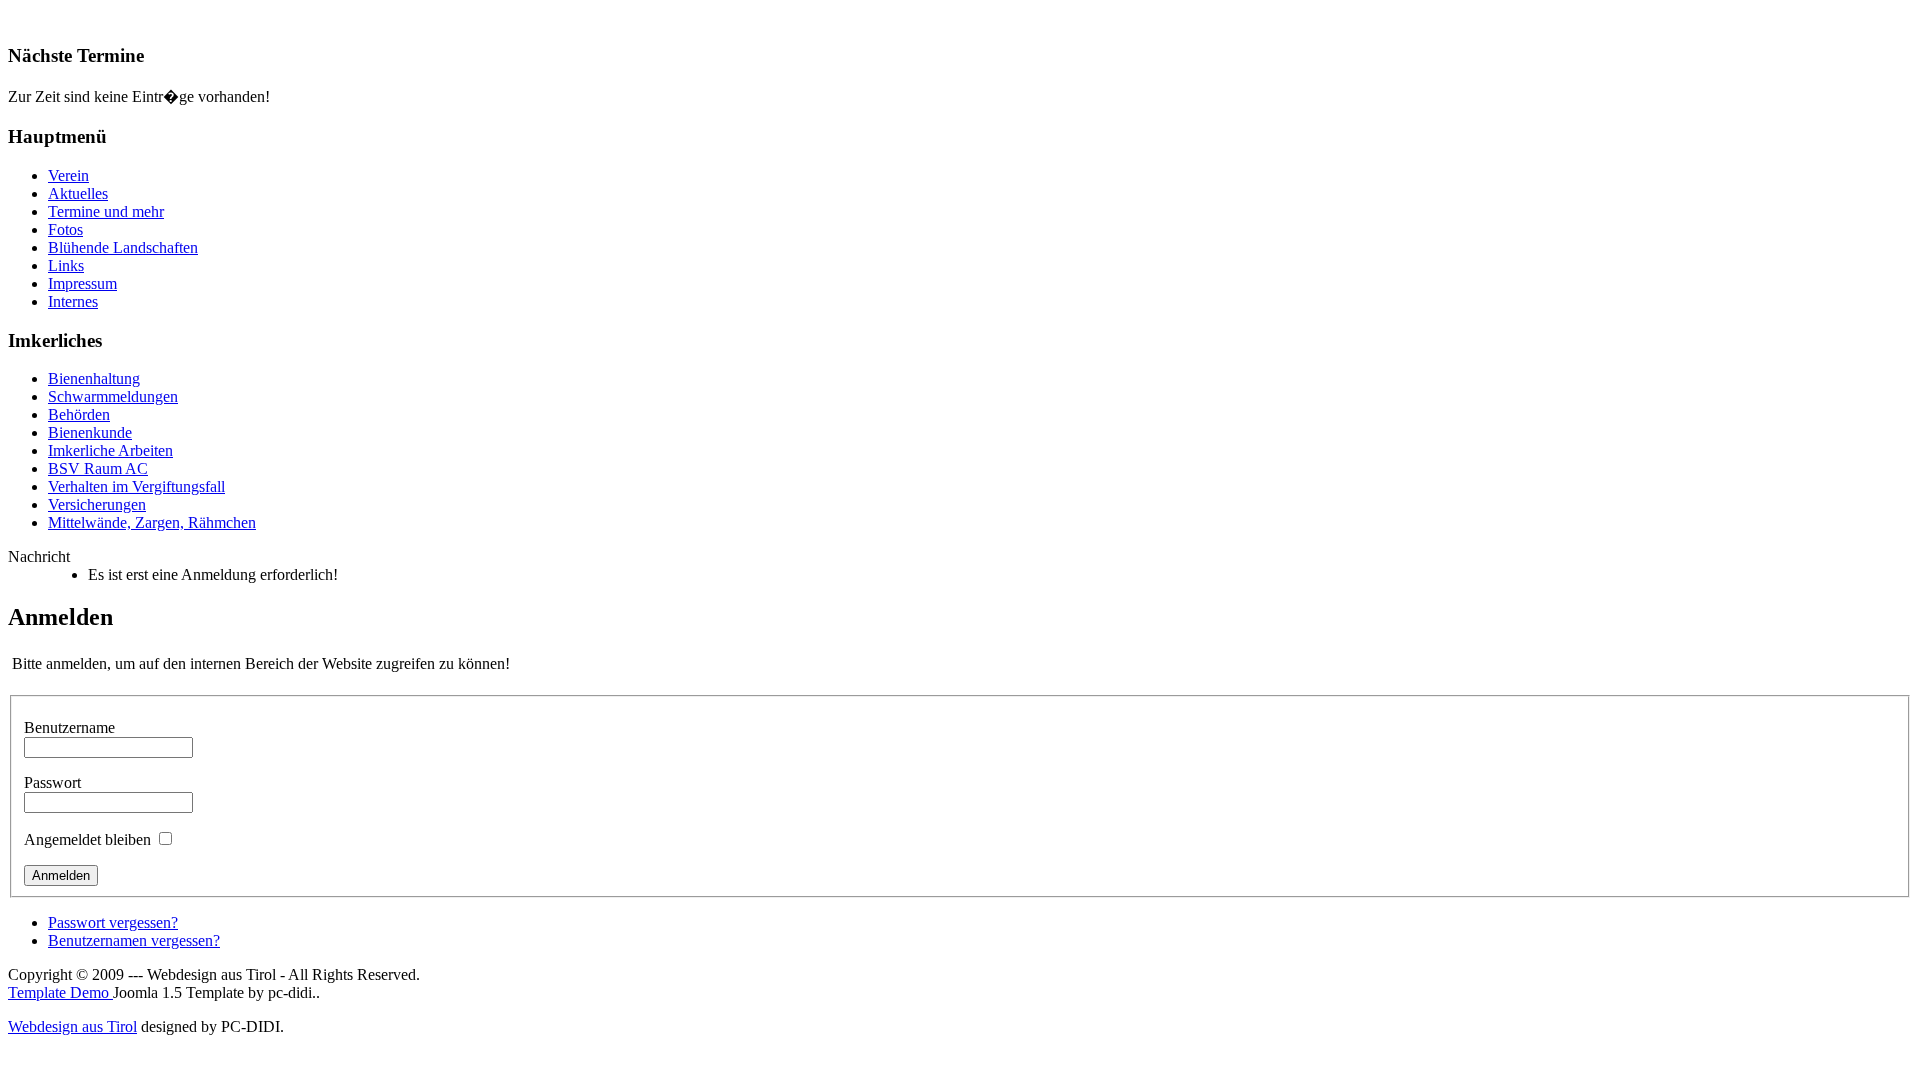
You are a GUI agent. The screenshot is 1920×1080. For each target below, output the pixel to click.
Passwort (52, 782)
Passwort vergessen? (113, 922)
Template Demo (60, 992)
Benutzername (69, 727)
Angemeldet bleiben (87, 839)
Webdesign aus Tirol (72, 1026)
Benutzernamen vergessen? (134, 940)
